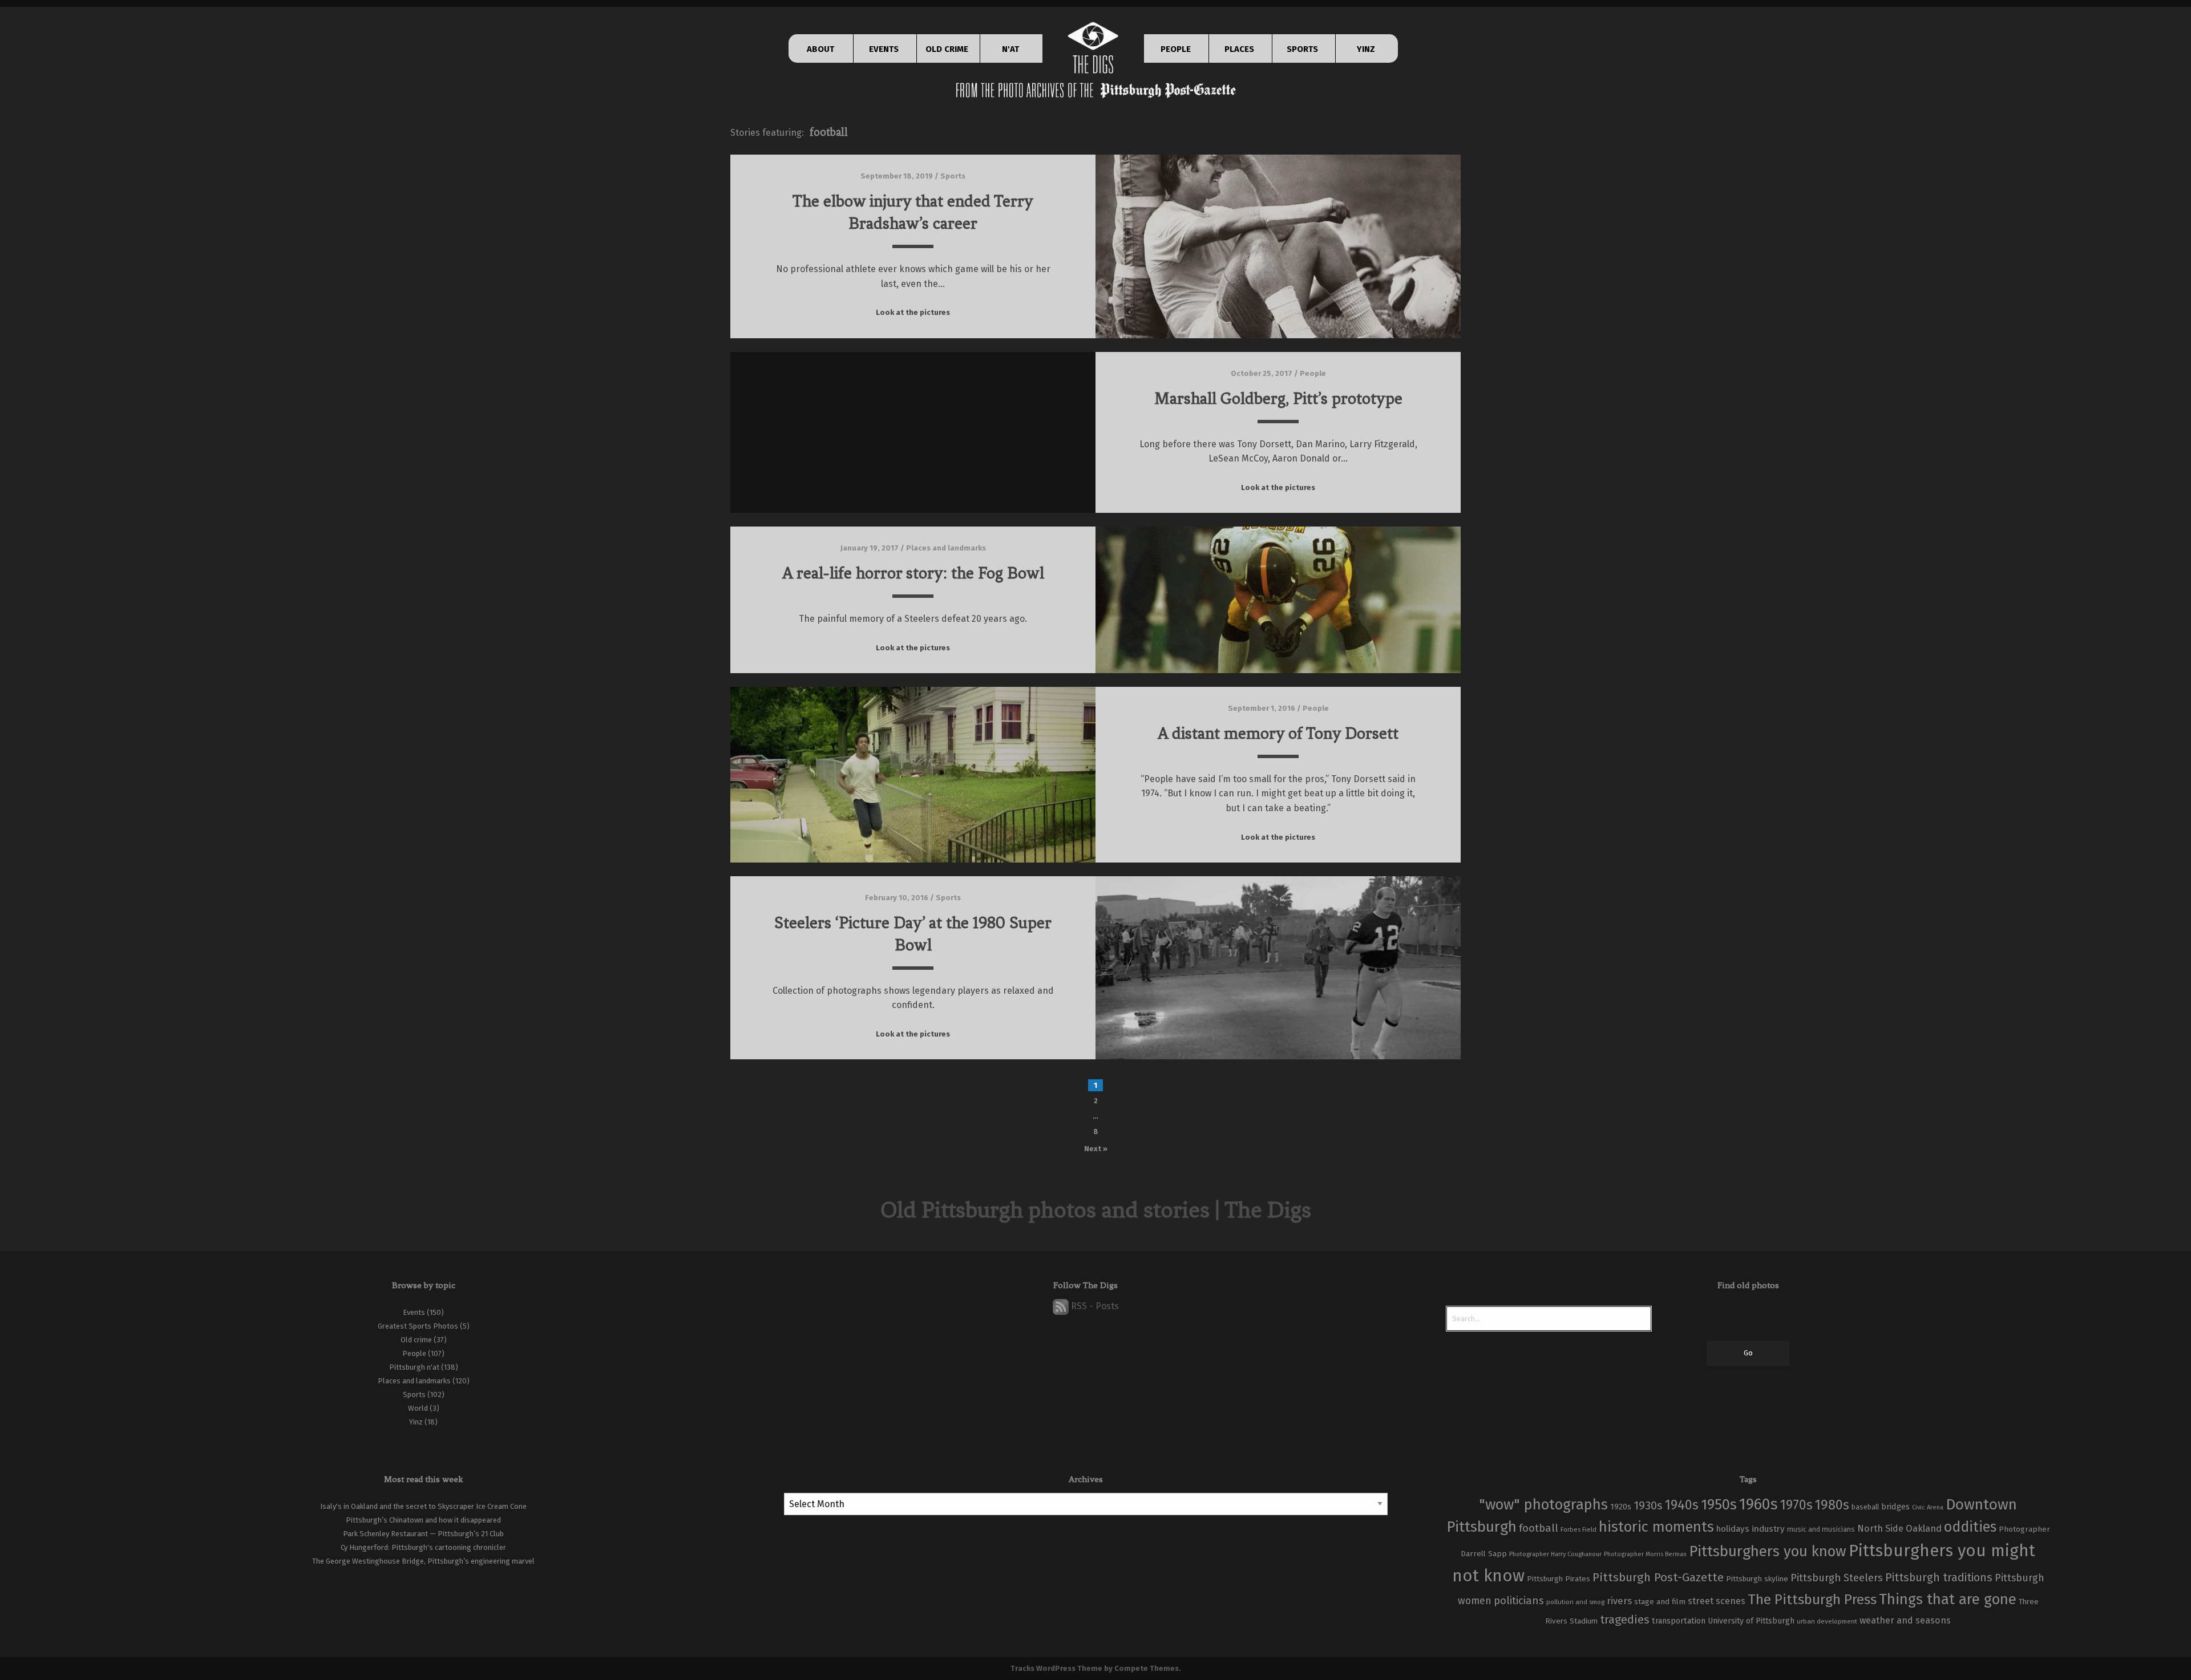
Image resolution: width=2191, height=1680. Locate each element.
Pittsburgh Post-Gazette (1658, 1577)
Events (414, 1312)
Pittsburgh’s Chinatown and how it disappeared (423, 1520)
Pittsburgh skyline (1757, 1579)
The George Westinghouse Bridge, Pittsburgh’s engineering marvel (423, 1561)
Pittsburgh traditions (1939, 1578)
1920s (1621, 1507)
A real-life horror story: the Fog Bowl (913, 573)
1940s (1682, 1505)
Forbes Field (1578, 1529)
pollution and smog (1575, 1602)
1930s (1648, 1505)
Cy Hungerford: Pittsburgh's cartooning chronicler (423, 1547)
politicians (1519, 1601)
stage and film (1660, 1602)
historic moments (1656, 1527)
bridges (1895, 1507)
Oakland (1924, 1529)
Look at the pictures (913, 312)
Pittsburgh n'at (414, 1367)
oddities (1970, 1527)
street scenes (1717, 1601)
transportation (1679, 1621)
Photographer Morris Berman (1645, 1554)
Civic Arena (1928, 1507)
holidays (1733, 1529)
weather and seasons (1905, 1620)
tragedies (1625, 1620)
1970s (1796, 1505)
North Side (1880, 1529)
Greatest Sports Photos (418, 1326)
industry (1768, 1529)
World (418, 1408)
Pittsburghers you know (1768, 1551)
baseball (1865, 1507)
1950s (1719, 1505)
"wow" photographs (1543, 1505)
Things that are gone (1948, 1599)
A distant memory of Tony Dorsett (1278, 733)
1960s (1759, 1504)
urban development (1827, 1621)
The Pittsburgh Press (1812, 1599)
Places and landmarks (946, 548)
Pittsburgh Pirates (1559, 1579)
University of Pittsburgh (1751, 1621)
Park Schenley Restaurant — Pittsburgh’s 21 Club (423, 1534)
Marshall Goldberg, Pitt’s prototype (1278, 398)
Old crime (416, 1340)
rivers (1619, 1601)
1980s (1832, 1505)
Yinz (416, 1422)
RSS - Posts (1094, 1306)
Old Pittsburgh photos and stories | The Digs (1096, 1210)
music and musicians (1821, 1529)
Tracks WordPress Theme (1056, 1668)
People (1313, 373)
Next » (1096, 1149)
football (1539, 1528)
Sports (953, 176)
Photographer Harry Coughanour (1555, 1554)
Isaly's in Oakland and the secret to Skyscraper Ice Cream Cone (423, 1506)
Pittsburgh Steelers (1837, 1578)
